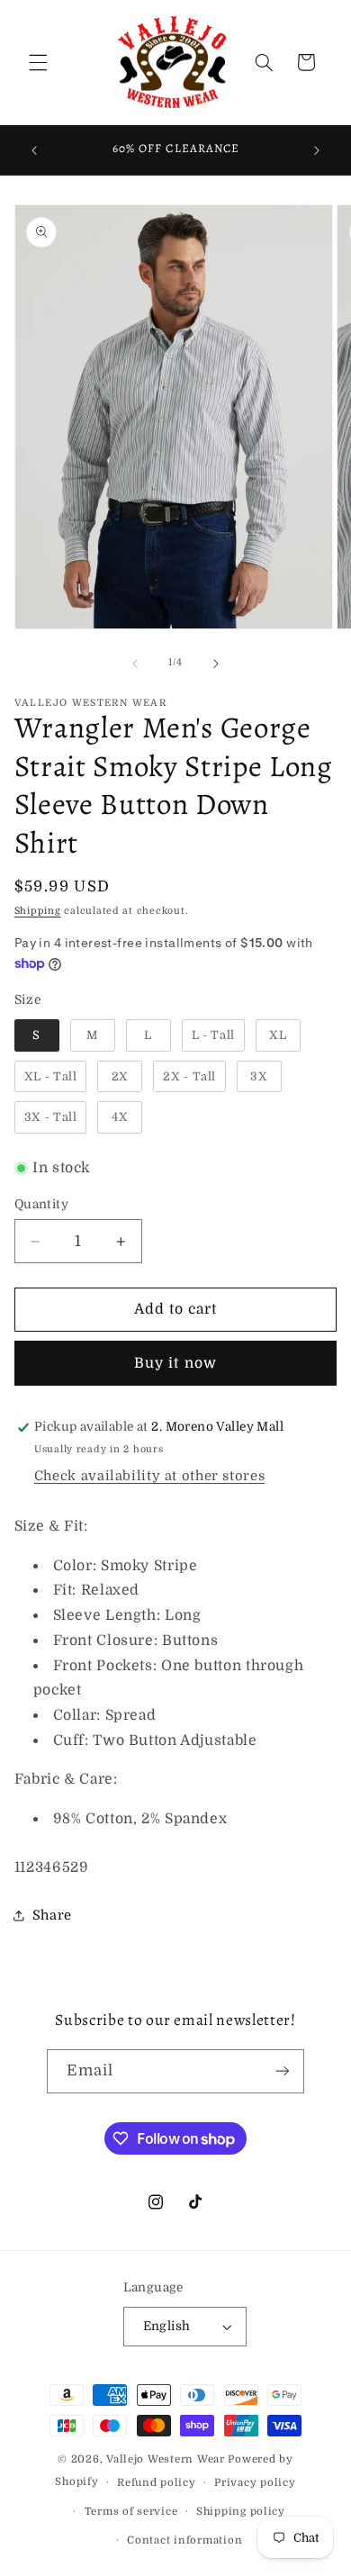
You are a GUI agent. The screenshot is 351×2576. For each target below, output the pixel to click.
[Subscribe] (283, 2071)
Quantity (41, 1204)
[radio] (37, 1035)
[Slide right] (216, 664)
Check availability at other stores (149, 1476)
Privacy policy (255, 2483)
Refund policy (157, 2483)
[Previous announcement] (34, 150)
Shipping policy (241, 2512)
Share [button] (52, 1916)
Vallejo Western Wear (166, 2459)
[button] (38, 62)
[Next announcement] (317, 150)
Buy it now (175, 1363)
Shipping (38, 911)
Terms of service (131, 2512)
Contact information (184, 2540)
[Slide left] (135, 664)
